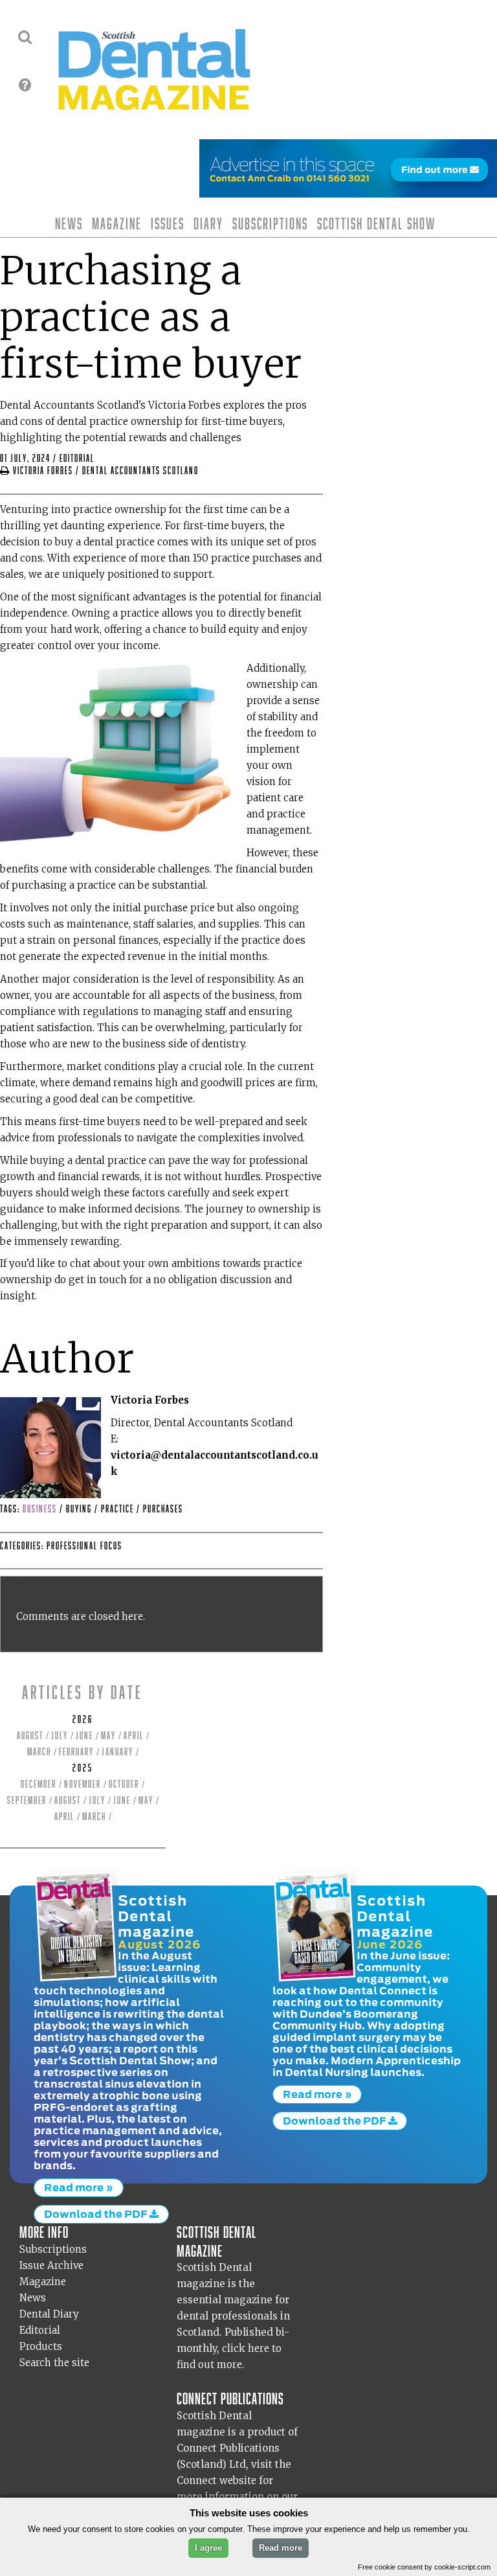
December (39, 1784)
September (27, 1800)
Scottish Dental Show (376, 223)
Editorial (40, 2330)
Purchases (163, 1509)
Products (41, 2346)
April (134, 1736)
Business (41, 1509)
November (83, 1784)
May (108, 1736)
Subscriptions (270, 223)
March (39, 1752)
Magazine (117, 223)
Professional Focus (84, 1546)
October (124, 1784)
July (60, 1736)
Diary (208, 223)
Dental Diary (49, 2314)
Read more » (79, 2187)
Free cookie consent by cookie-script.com (424, 2567)
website (238, 2480)
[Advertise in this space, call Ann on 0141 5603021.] (348, 189)
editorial (77, 458)
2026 (83, 1719)
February (76, 1752)
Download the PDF (97, 2214)
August (30, 1736)
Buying (80, 1509)
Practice (119, 1509)
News (69, 223)
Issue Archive (51, 2265)
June (84, 1736)
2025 (83, 1768)
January (117, 1752)
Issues (168, 223)
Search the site (54, 2363)
